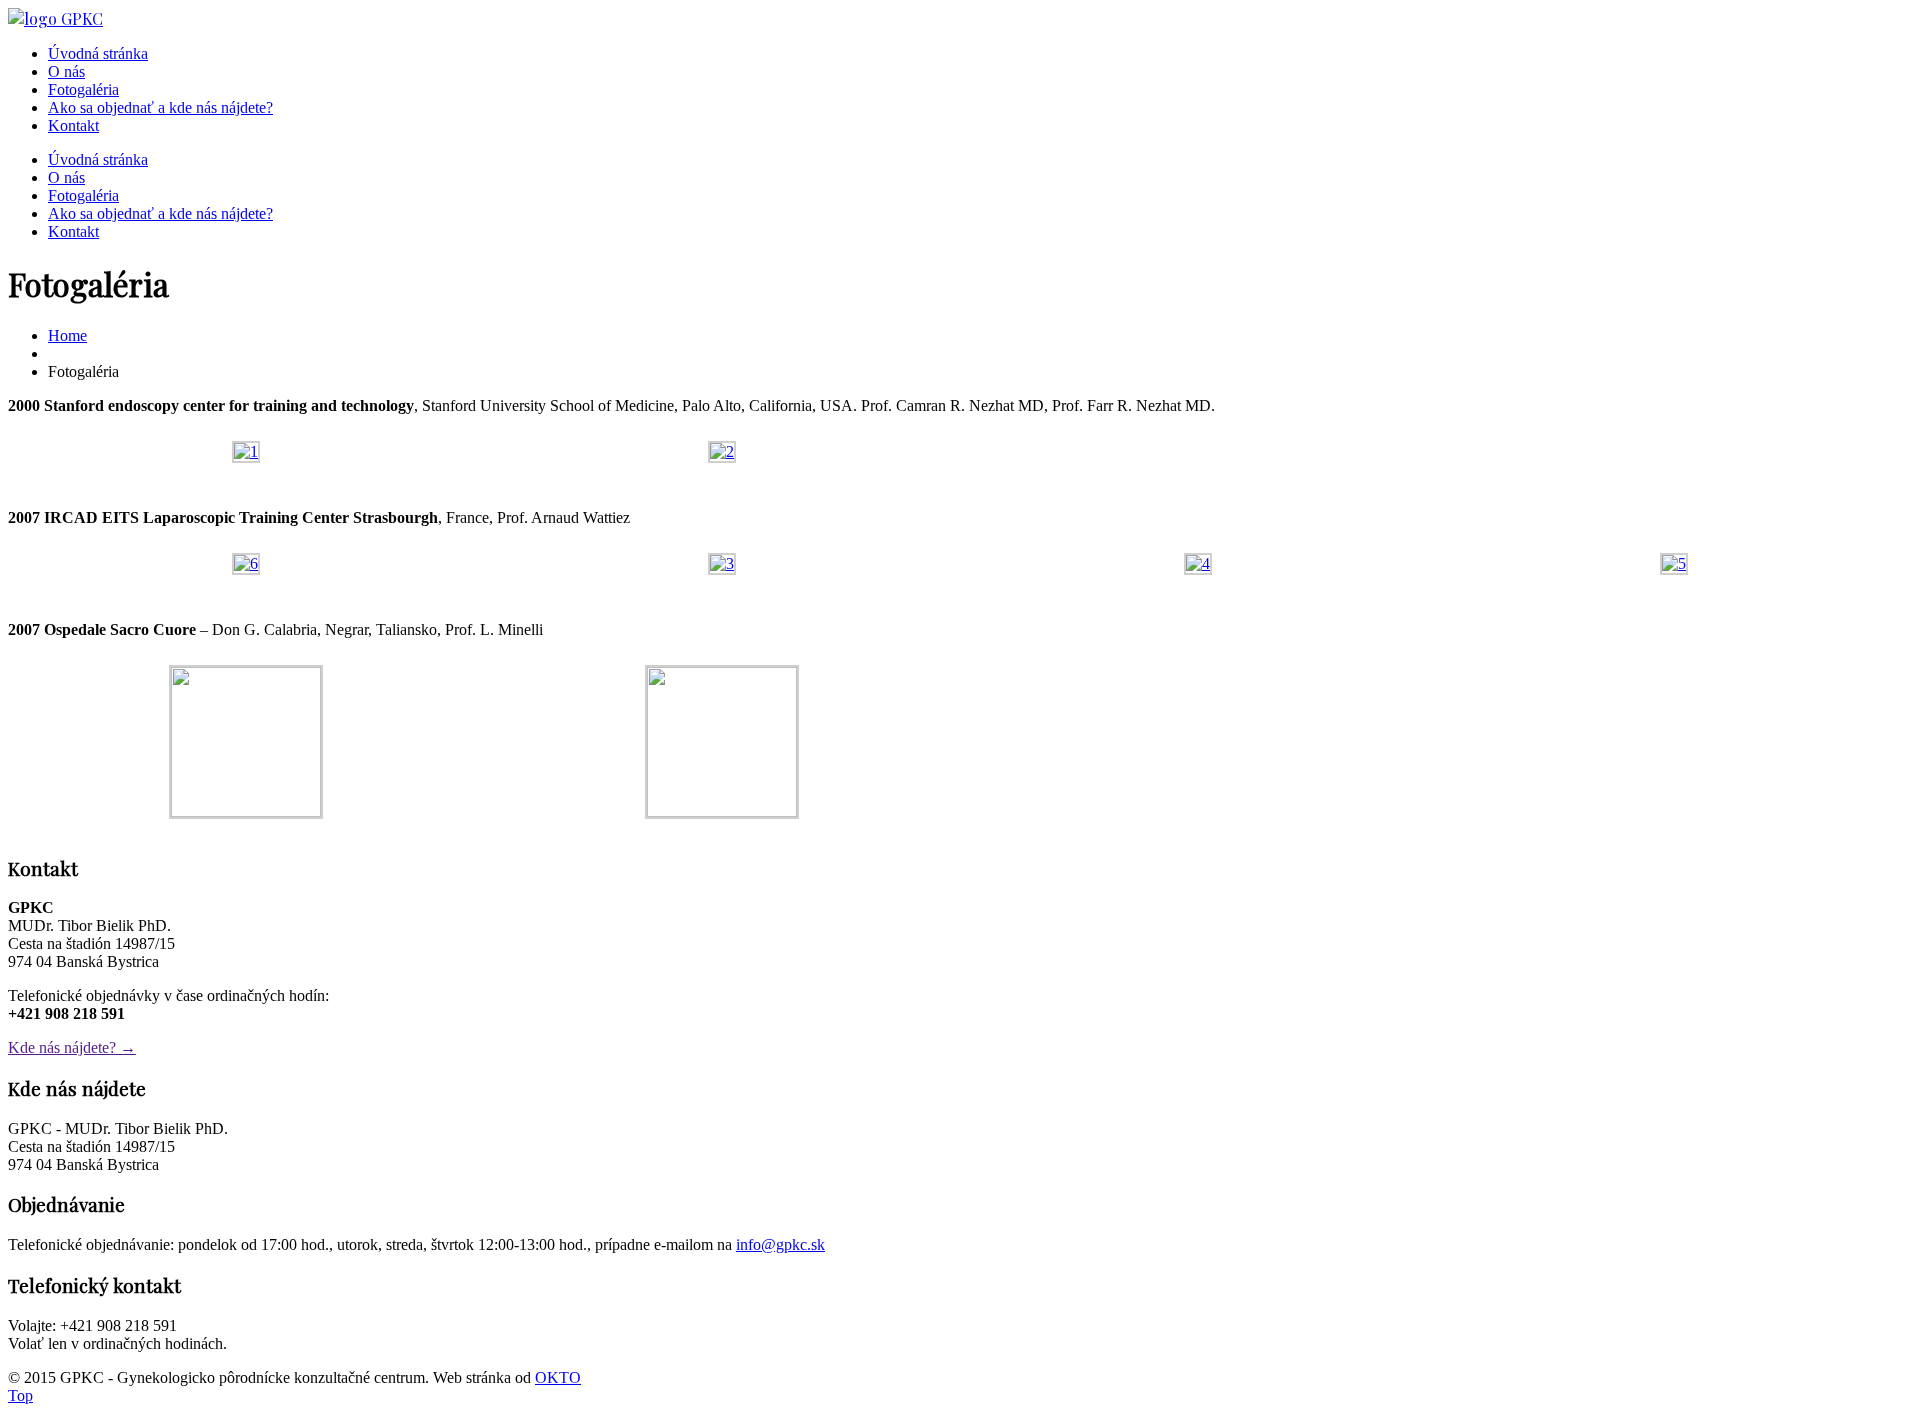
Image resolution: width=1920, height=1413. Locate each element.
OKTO (558, 1377)
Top (20, 1395)
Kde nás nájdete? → (72, 1047)
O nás (66, 71)
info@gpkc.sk (780, 1244)
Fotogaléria (83, 89)
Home (67, 335)
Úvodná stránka (98, 53)
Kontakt (73, 125)
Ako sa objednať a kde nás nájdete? (160, 107)
